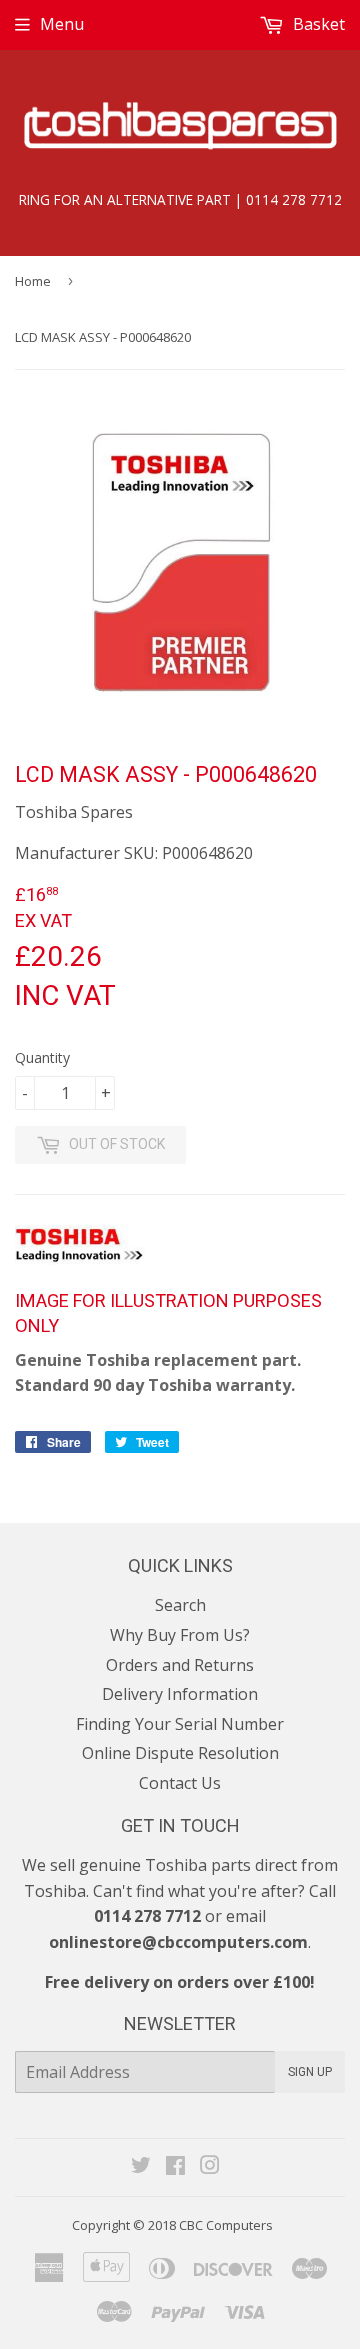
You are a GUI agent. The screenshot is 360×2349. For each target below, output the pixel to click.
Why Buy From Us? (180, 1635)
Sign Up (310, 2072)
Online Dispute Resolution (180, 1753)
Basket (317, 24)
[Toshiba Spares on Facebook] (175, 2167)
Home (33, 281)
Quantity (42, 1057)
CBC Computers (226, 2225)
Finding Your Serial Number (180, 1724)
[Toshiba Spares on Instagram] (210, 2167)
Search (180, 1605)
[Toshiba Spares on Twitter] (141, 2167)
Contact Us (180, 1783)
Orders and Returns (180, 1665)
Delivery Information (180, 1694)
